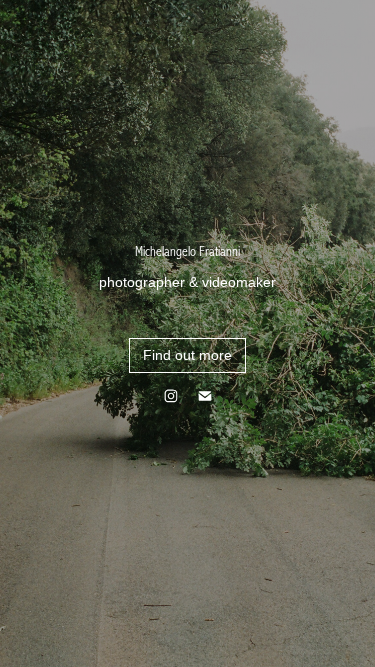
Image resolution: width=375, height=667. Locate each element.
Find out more (187, 355)
